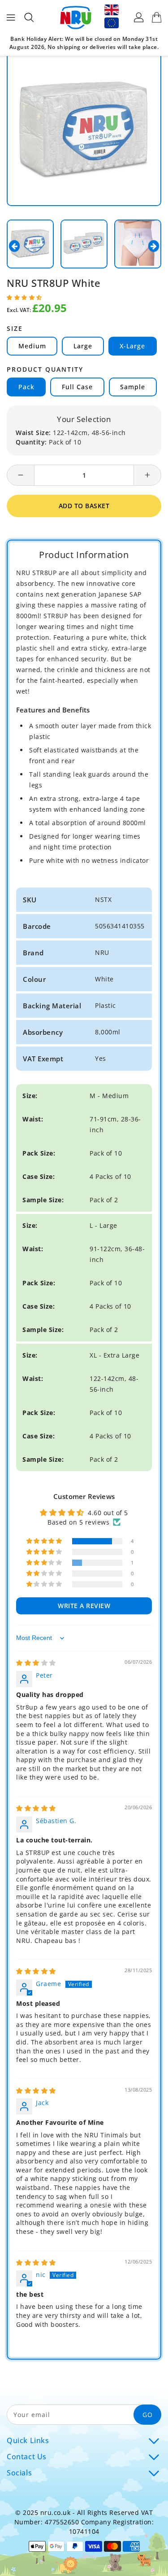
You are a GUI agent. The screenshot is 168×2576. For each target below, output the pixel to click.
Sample (133, 387)
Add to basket (84, 506)
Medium (32, 346)
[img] (36, 1663)
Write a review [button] (84, 1606)
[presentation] (14, 246)
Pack (26, 387)
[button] (24, 297)
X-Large (132, 346)
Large (83, 346)
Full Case (77, 387)
